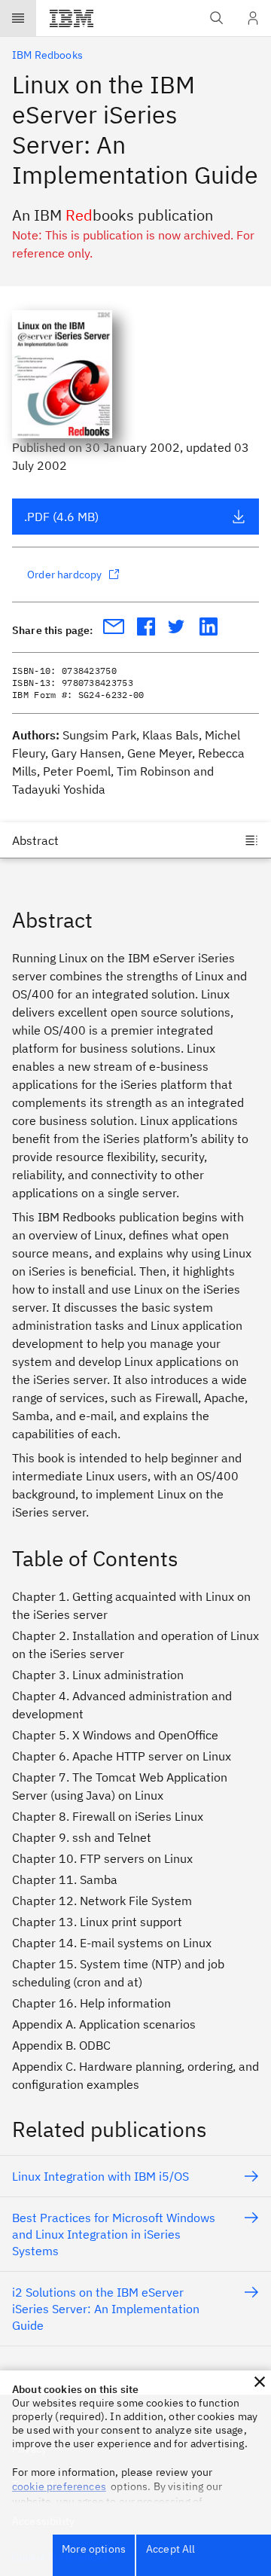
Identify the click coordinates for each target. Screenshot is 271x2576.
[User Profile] (253, 18)
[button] (260, 2382)
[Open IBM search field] (217, 18)
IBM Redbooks (47, 55)
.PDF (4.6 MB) (61, 517)
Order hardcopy (64, 575)
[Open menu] (18, 18)
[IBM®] (72, 18)
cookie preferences (59, 2486)
